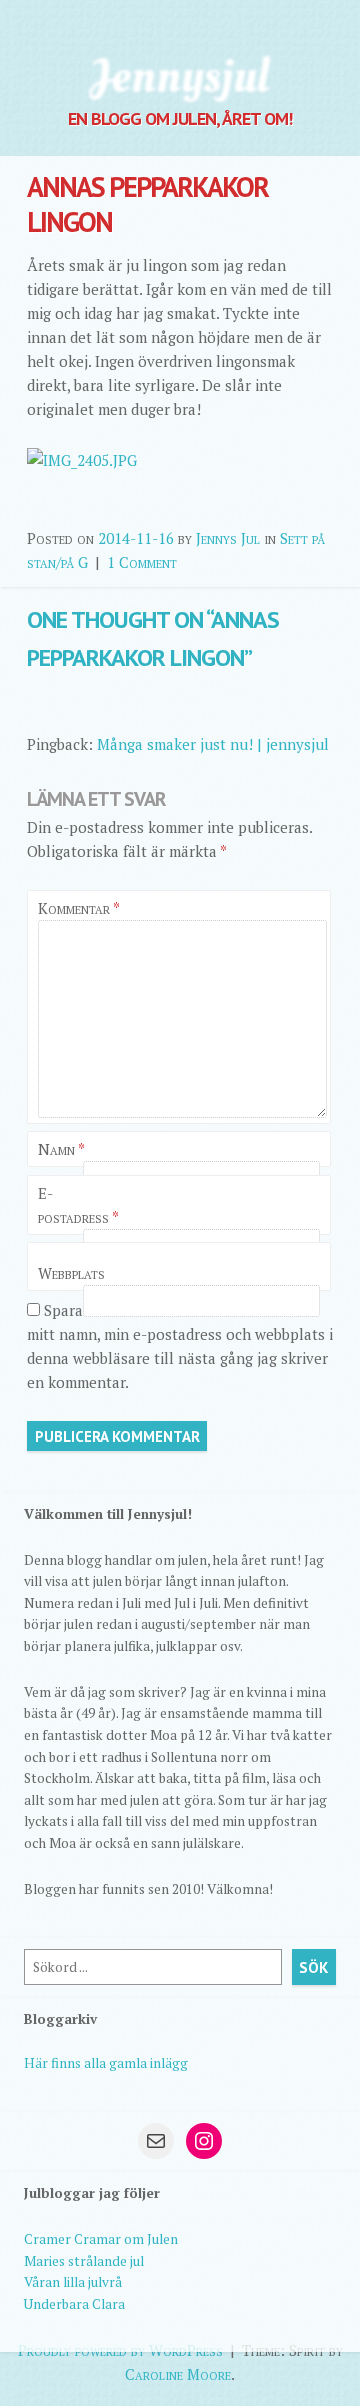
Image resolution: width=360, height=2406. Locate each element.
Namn (61, 1149)
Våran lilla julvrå (73, 2282)
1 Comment (142, 562)
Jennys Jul (228, 538)
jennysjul (180, 75)
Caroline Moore (178, 2374)
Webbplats (71, 1273)
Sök (313, 1967)
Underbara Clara (74, 2304)
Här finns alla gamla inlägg (106, 2063)
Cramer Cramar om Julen (101, 2239)
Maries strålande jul (84, 2261)
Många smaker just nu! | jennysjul (213, 744)
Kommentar (78, 908)
